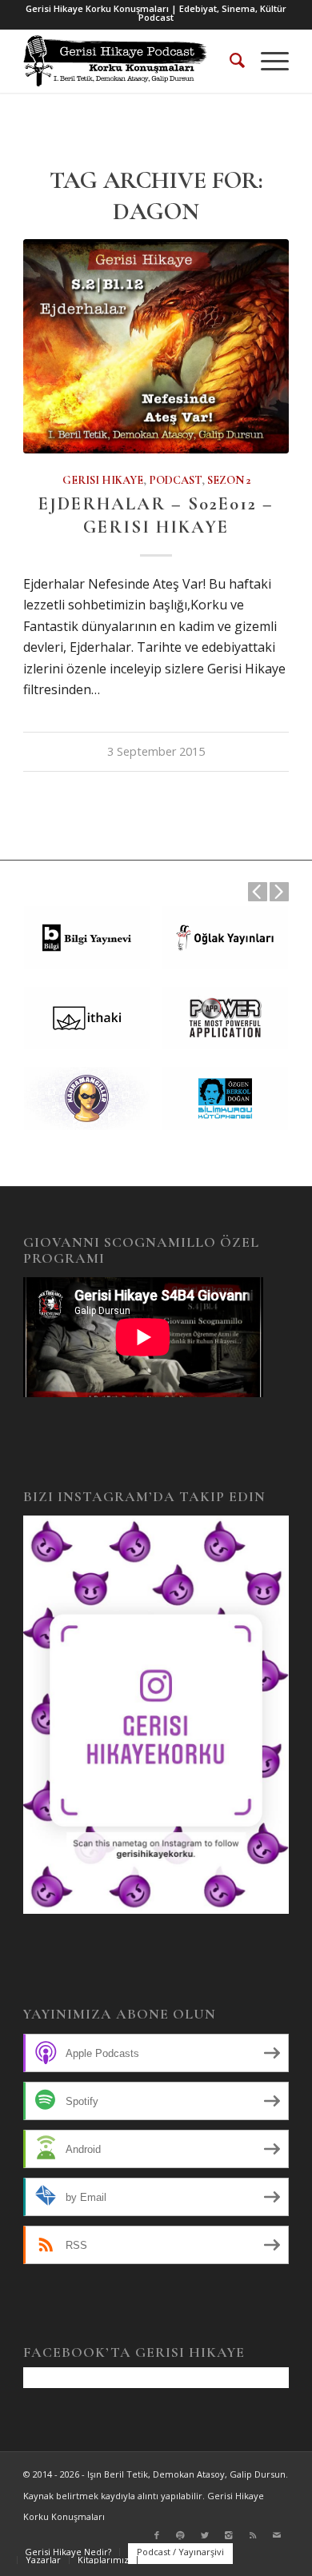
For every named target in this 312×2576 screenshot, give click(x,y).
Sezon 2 (229, 480)
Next (279, 892)
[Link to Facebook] (157, 2535)
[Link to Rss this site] (253, 2535)
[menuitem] (229, 61)
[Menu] (267, 61)
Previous (258, 892)
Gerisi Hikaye (103, 480)
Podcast (175, 480)
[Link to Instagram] (229, 2535)
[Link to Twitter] (205, 2535)
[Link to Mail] (277, 2535)
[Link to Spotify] (181, 2535)
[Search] (229, 61)
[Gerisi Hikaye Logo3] (129, 61)
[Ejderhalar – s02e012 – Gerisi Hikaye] (156, 346)
